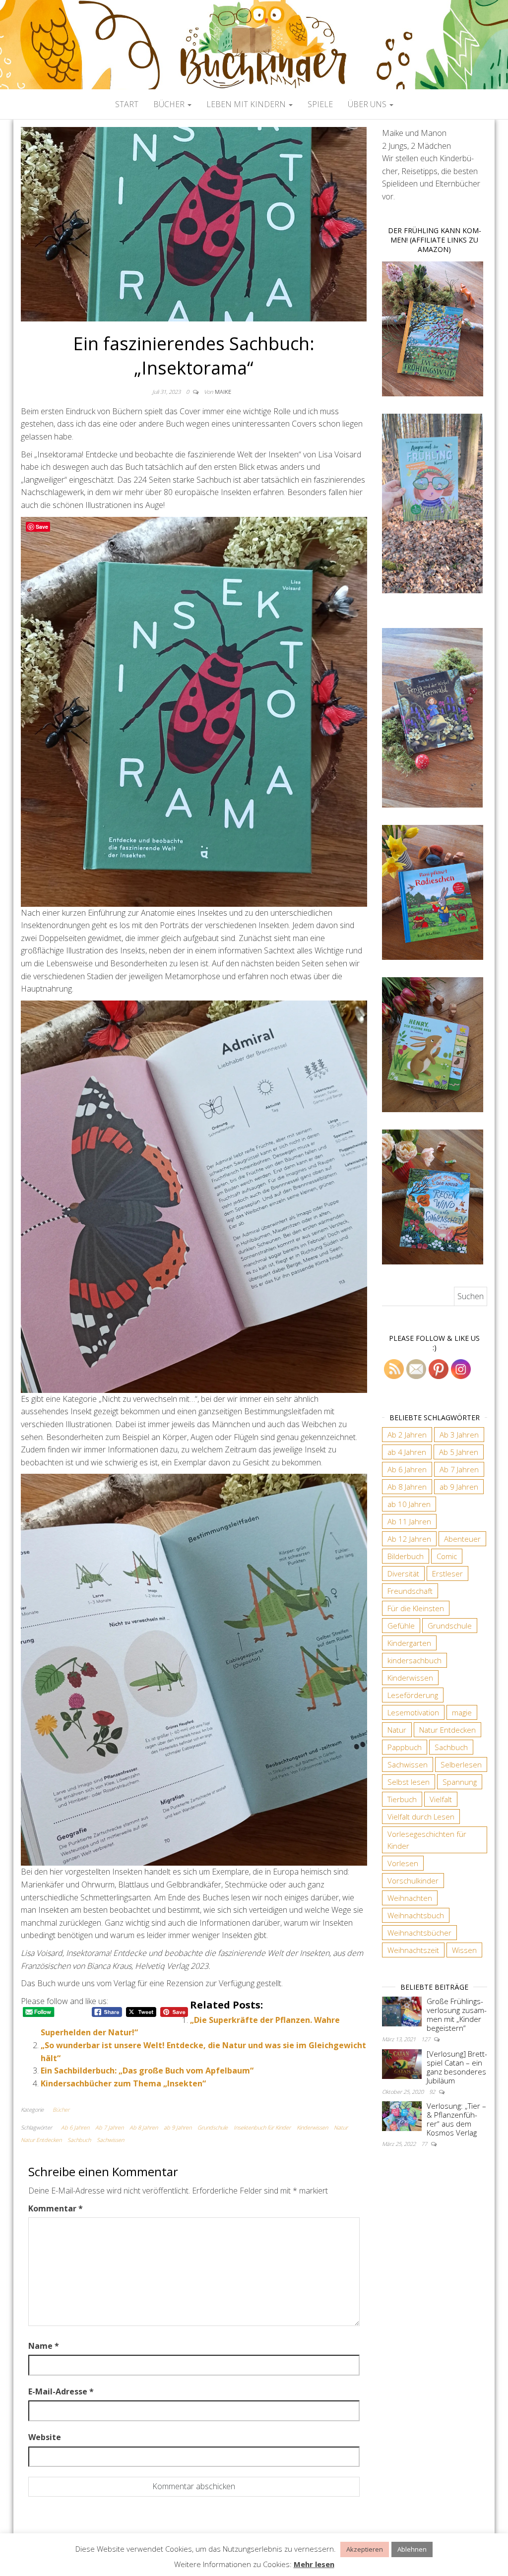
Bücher (170, 104)
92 (433, 2092)
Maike (223, 392)
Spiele (320, 104)
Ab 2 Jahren (407, 1435)
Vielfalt (441, 1799)
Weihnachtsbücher (419, 1933)
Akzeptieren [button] (365, 2549)
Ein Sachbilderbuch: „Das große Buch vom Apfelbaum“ (147, 2071)
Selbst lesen (409, 1782)
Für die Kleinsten (416, 1608)
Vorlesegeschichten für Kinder (427, 1840)
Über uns (368, 104)
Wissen (464, 1950)
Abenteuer (462, 1539)
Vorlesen (403, 1863)
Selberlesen (461, 1764)
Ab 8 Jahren (144, 2127)
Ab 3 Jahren (459, 1435)
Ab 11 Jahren (409, 1521)
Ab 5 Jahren (459, 1452)
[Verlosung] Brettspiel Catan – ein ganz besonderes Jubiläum (457, 2067)
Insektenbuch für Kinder (262, 2127)
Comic (447, 1556)
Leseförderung (413, 1695)
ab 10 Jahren (409, 1504)
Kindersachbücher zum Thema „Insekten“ (123, 2083)
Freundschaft (410, 1591)
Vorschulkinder (413, 1881)
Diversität (403, 1573)
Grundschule (213, 2127)
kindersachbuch (414, 1660)
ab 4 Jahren (407, 1452)
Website (45, 2437)
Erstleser (447, 1573)
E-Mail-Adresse (61, 2391)
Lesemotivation (413, 1712)
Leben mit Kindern (247, 104)
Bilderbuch (406, 1556)
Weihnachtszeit (413, 1950)
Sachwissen (110, 2140)
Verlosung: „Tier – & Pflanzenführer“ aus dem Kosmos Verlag (456, 2119)
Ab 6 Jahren (75, 2127)
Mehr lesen (314, 2564)
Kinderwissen (312, 2127)
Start (127, 104)
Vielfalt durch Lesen (421, 1817)
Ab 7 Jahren (109, 2127)
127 (426, 2039)
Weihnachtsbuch (416, 1915)
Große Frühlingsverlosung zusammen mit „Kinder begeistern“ (457, 2014)
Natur (341, 2127)
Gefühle (401, 1626)
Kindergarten (409, 1643)
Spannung (460, 1782)
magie (462, 1712)
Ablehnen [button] (412, 2549)
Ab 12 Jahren (409, 1539)
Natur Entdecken (41, 2140)
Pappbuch (405, 1747)
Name (44, 2346)
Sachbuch (79, 2140)
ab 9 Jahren (178, 2127)
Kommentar (56, 2208)
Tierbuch (402, 1799)
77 (425, 2144)
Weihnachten (410, 1898)
